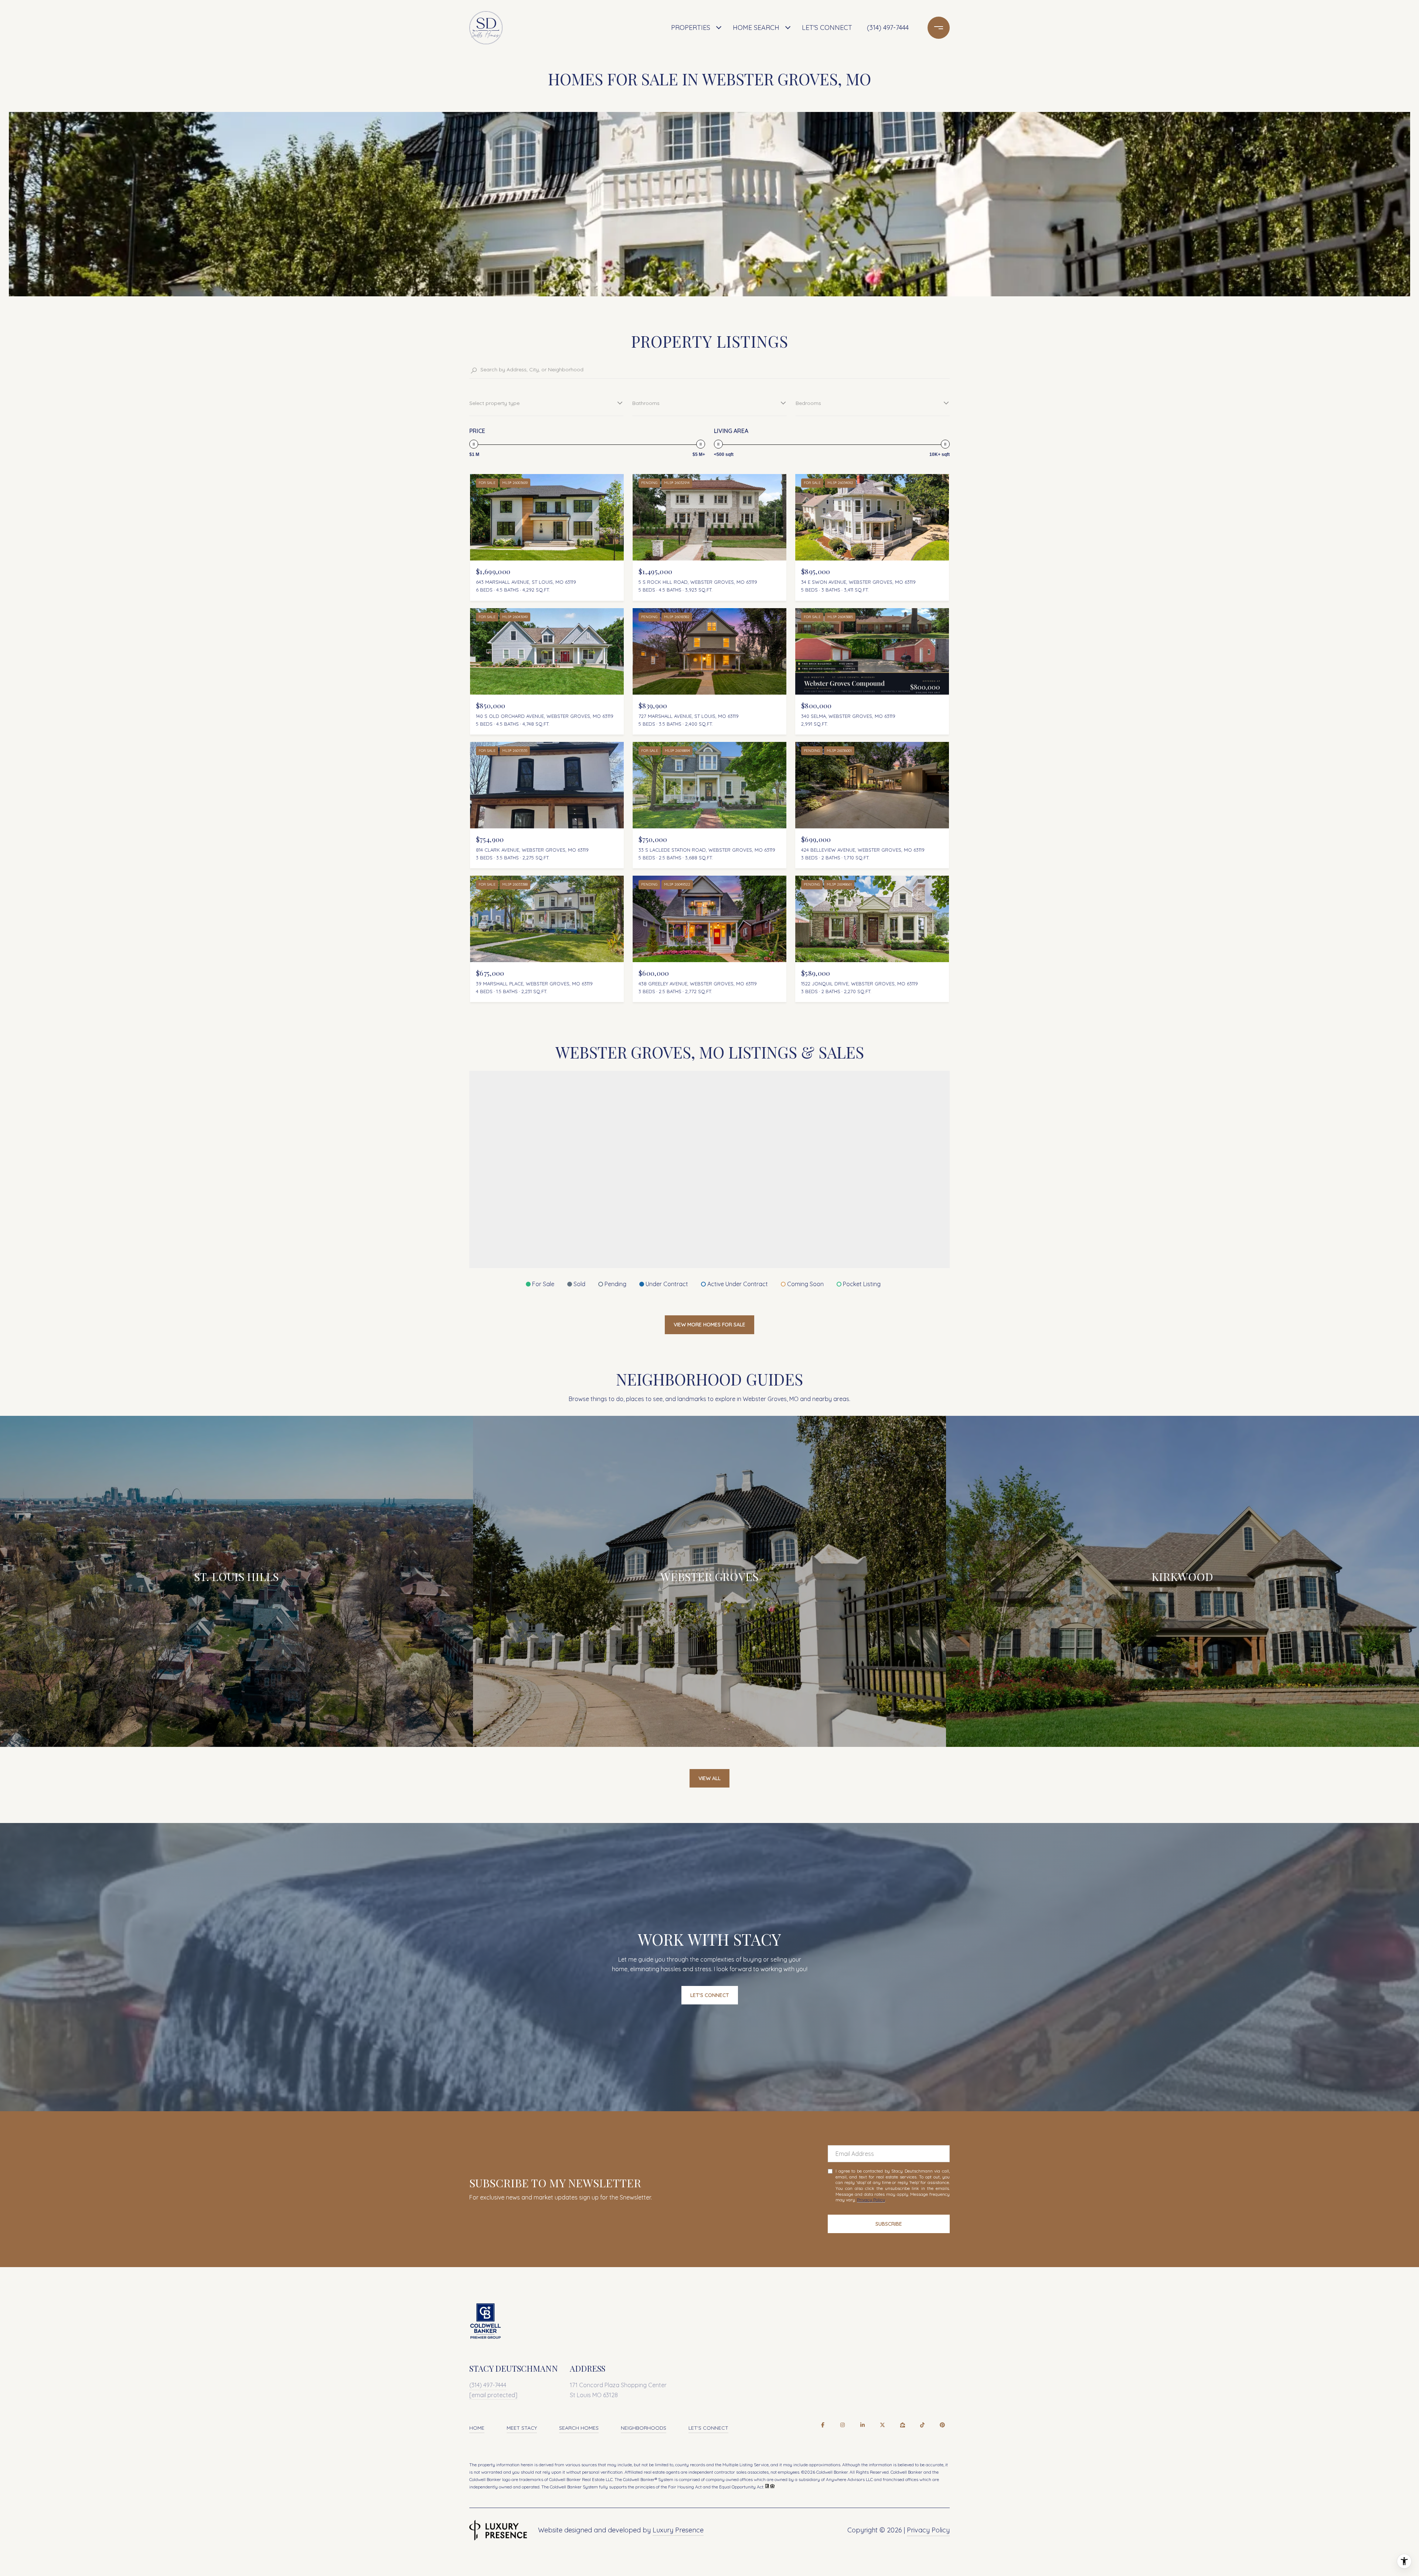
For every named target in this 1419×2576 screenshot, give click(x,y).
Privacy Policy (871, 2200)
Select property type (494, 403)
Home (477, 2428)
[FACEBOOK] (823, 2425)
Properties (691, 28)
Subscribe (889, 2224)
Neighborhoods (644, 2428)
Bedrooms (808, 403)
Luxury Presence (678, 2530)
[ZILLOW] (902, 2425)
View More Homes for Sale (709, 1325)
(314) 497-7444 (888, 28)
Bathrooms (646, 403)
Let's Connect (708, 2428)
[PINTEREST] (942, 2425)
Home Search (756, 28)
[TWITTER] (882, 2425)
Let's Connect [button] (710, 1995)
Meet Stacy (522, 2428)
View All (709, 1778)
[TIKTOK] (922, 2425)
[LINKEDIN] (862, 2425)
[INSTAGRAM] (843, 2425)
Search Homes (579, 2428)
